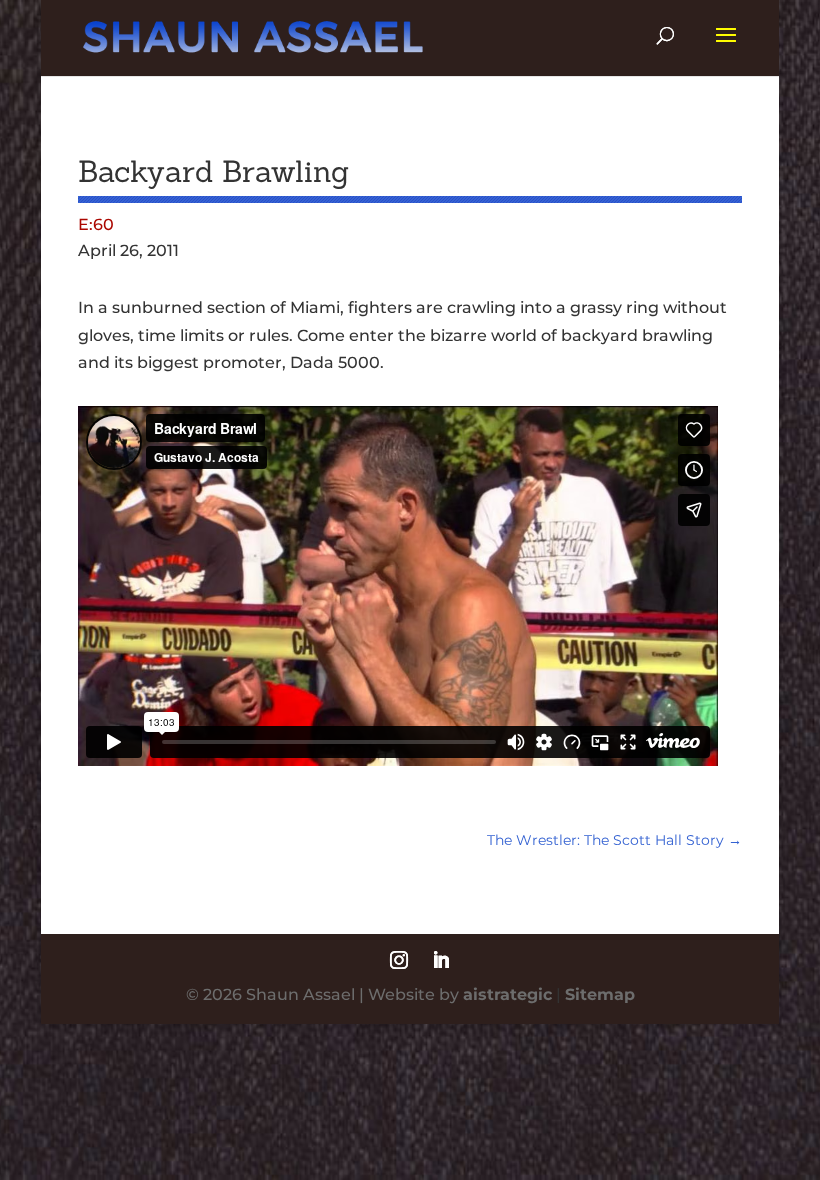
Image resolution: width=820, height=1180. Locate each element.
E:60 (96, 224)
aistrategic (507, 994)
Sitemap (600, 994)
